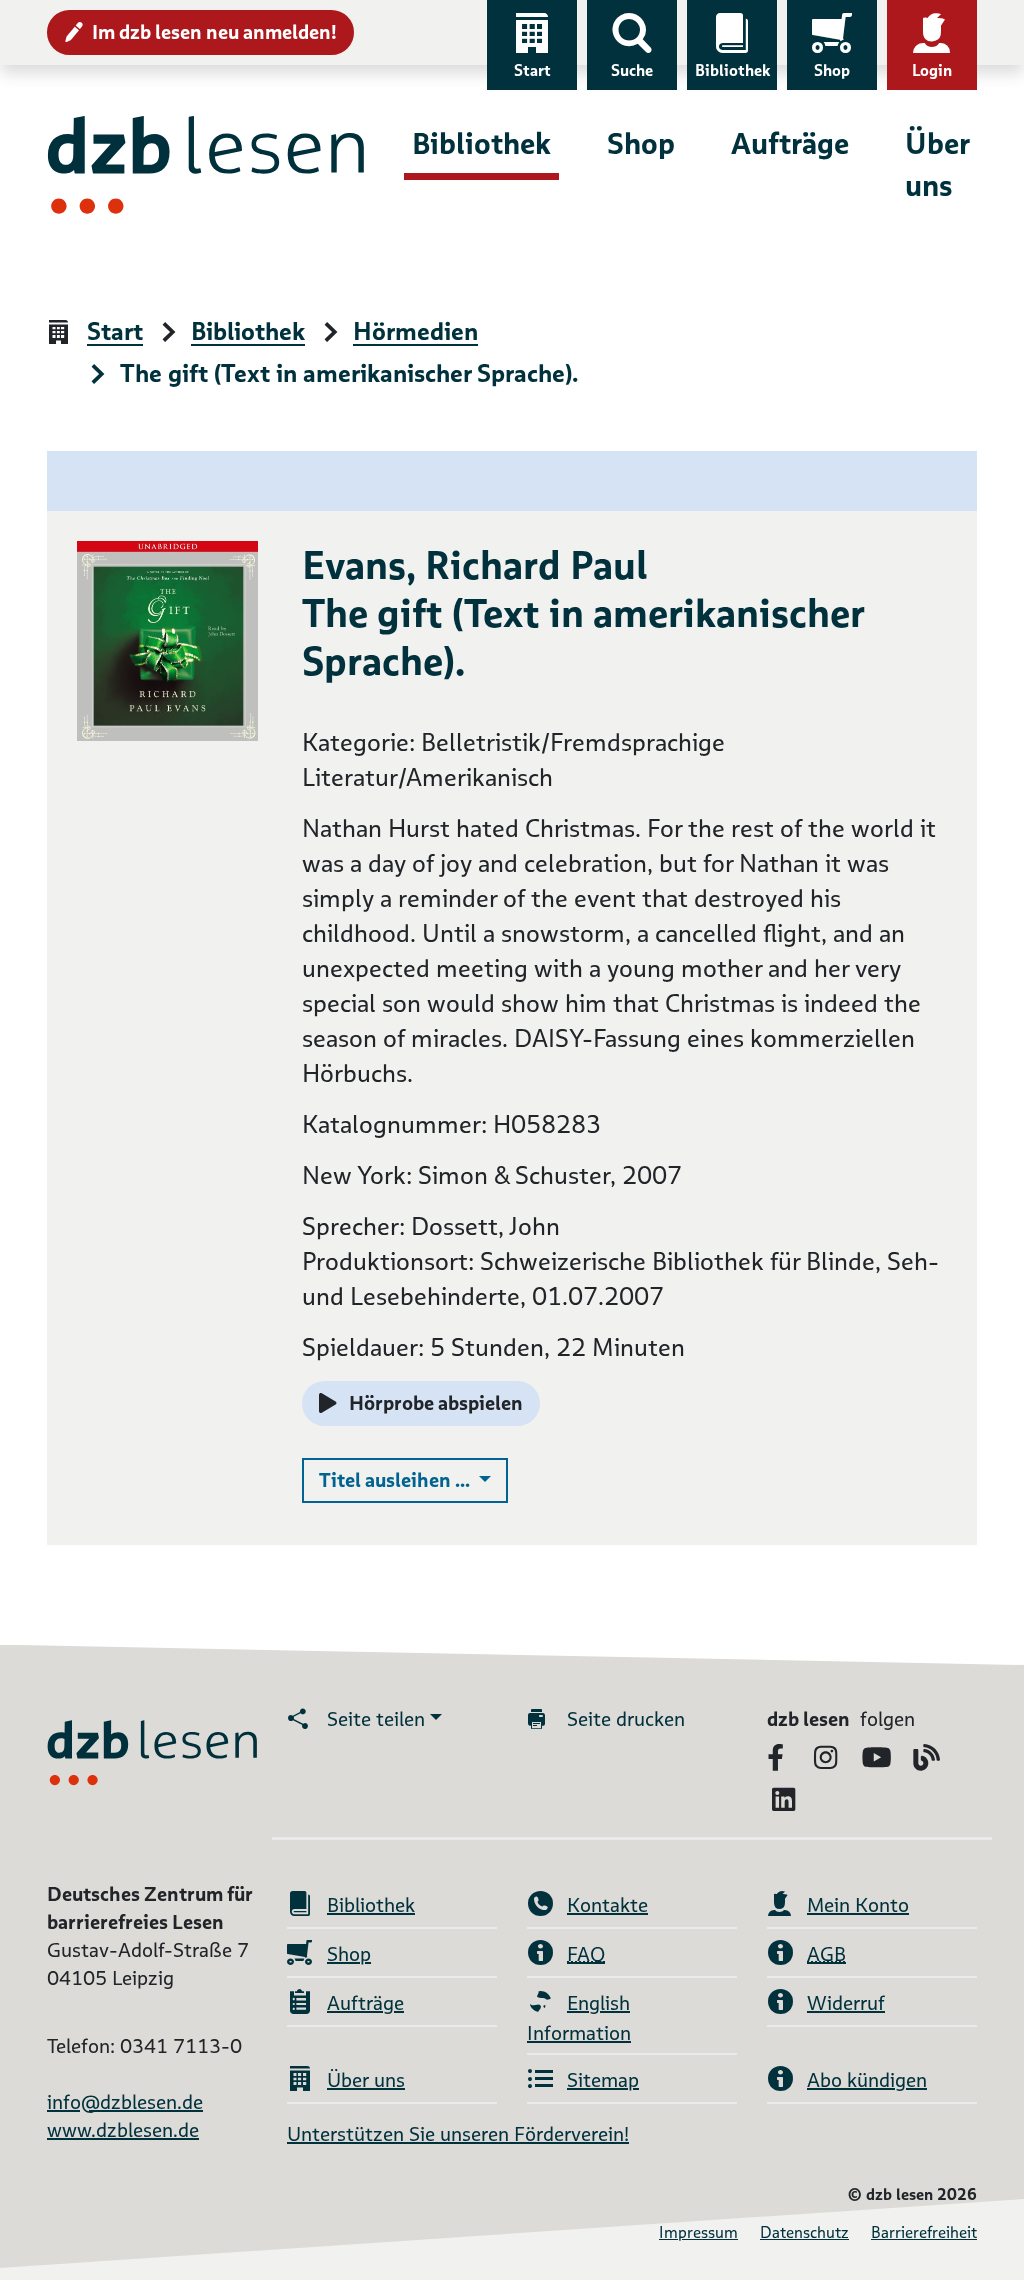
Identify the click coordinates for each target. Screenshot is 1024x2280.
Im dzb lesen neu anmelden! (214, 32)
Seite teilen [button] (376, 1719)
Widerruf (846, 2003)
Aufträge (790, 143)
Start (532, 70)
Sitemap (603, 2080)
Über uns (937, 164)
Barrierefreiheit (924, 2232)
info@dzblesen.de (125, 2102)
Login (932, 70)
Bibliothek (732, 70)
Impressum (698, 2232)
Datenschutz (804, 2232)
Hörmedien (415, 332)
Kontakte (607, 1905)
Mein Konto (858, 1905)
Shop (832, 70)
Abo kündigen (867, 2080)
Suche (632, 70)
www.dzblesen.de (123, 2130)
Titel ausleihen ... (413, 1479)
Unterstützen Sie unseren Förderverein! (458, 2134)
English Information (579, 2018)
